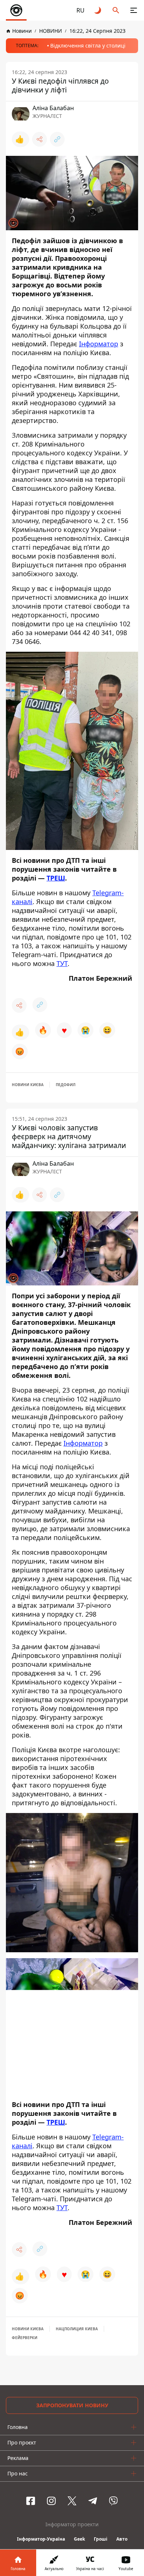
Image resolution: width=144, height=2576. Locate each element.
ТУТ (62, 963)
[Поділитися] (40, 139)
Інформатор (99, 344)
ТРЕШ (56, 878)
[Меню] (134, 10)
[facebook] (31, 2501)
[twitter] (72, 2501)
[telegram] (93, 2501)
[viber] (113, 2501)
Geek (79, 2539)
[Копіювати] (57, 139)
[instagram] (51, 2501)
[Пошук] (116, 10)
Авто (122, 2539)
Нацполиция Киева (77, 2329)
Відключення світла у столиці (88, 45)
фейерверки (25, 2338)
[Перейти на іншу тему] (98, 10)
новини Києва (28, 1085)
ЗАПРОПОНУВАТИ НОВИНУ (72, 2405)
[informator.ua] (16, 10)
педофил (66, 1085)
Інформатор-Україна (41, 2539)
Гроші (101, 2539)
